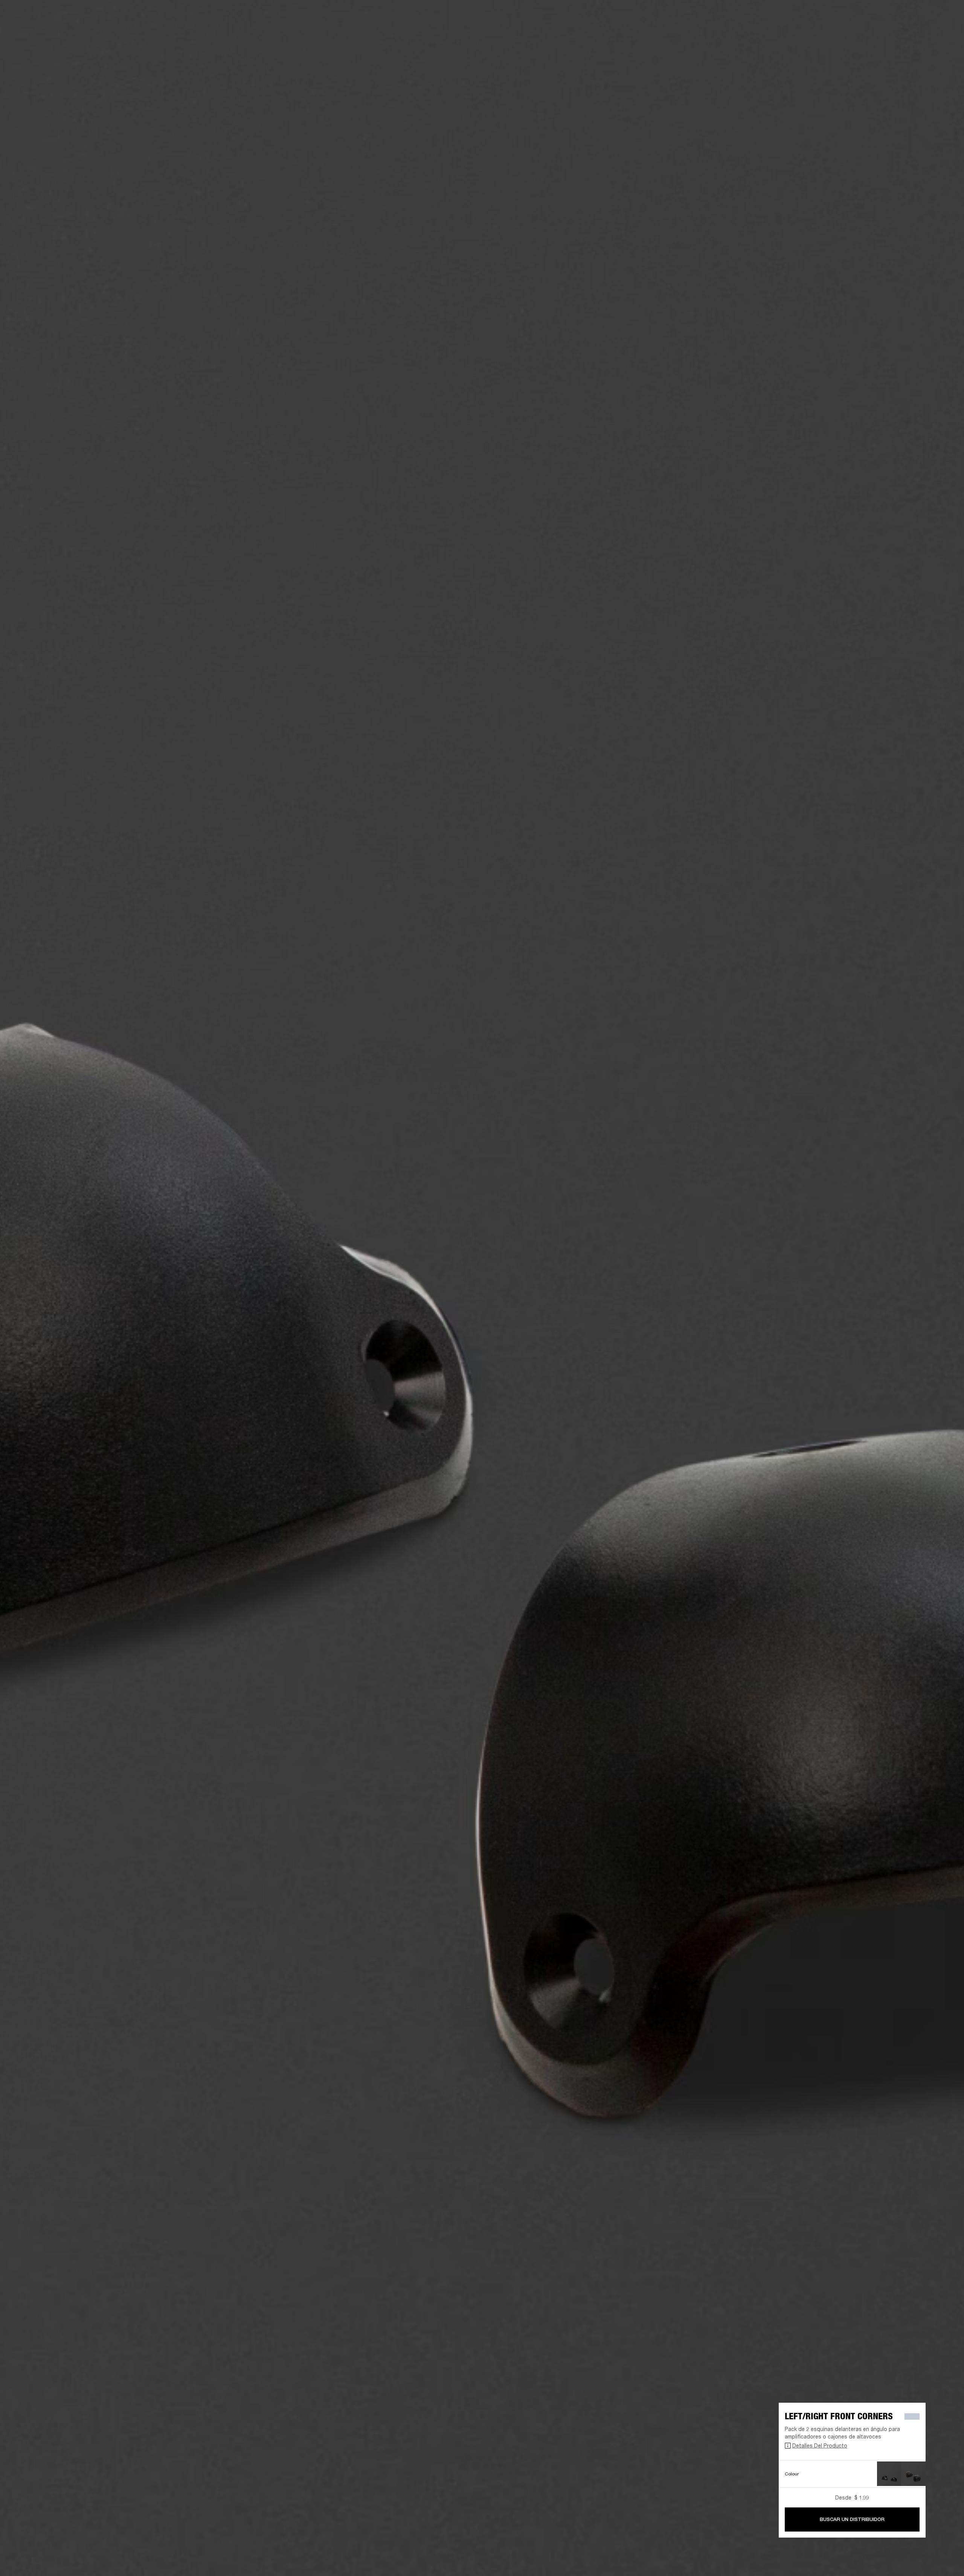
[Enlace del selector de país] (945, 16)
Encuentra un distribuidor (904, 16)
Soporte (887, 34)
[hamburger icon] (945, 34)
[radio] (889, 2474)
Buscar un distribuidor (852, 2519)
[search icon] (909, 34)
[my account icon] (921, 34)
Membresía (855, 16)
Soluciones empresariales (806, 16)
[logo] (30, 30)
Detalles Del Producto (820, 2445)
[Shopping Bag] (933, 34)
